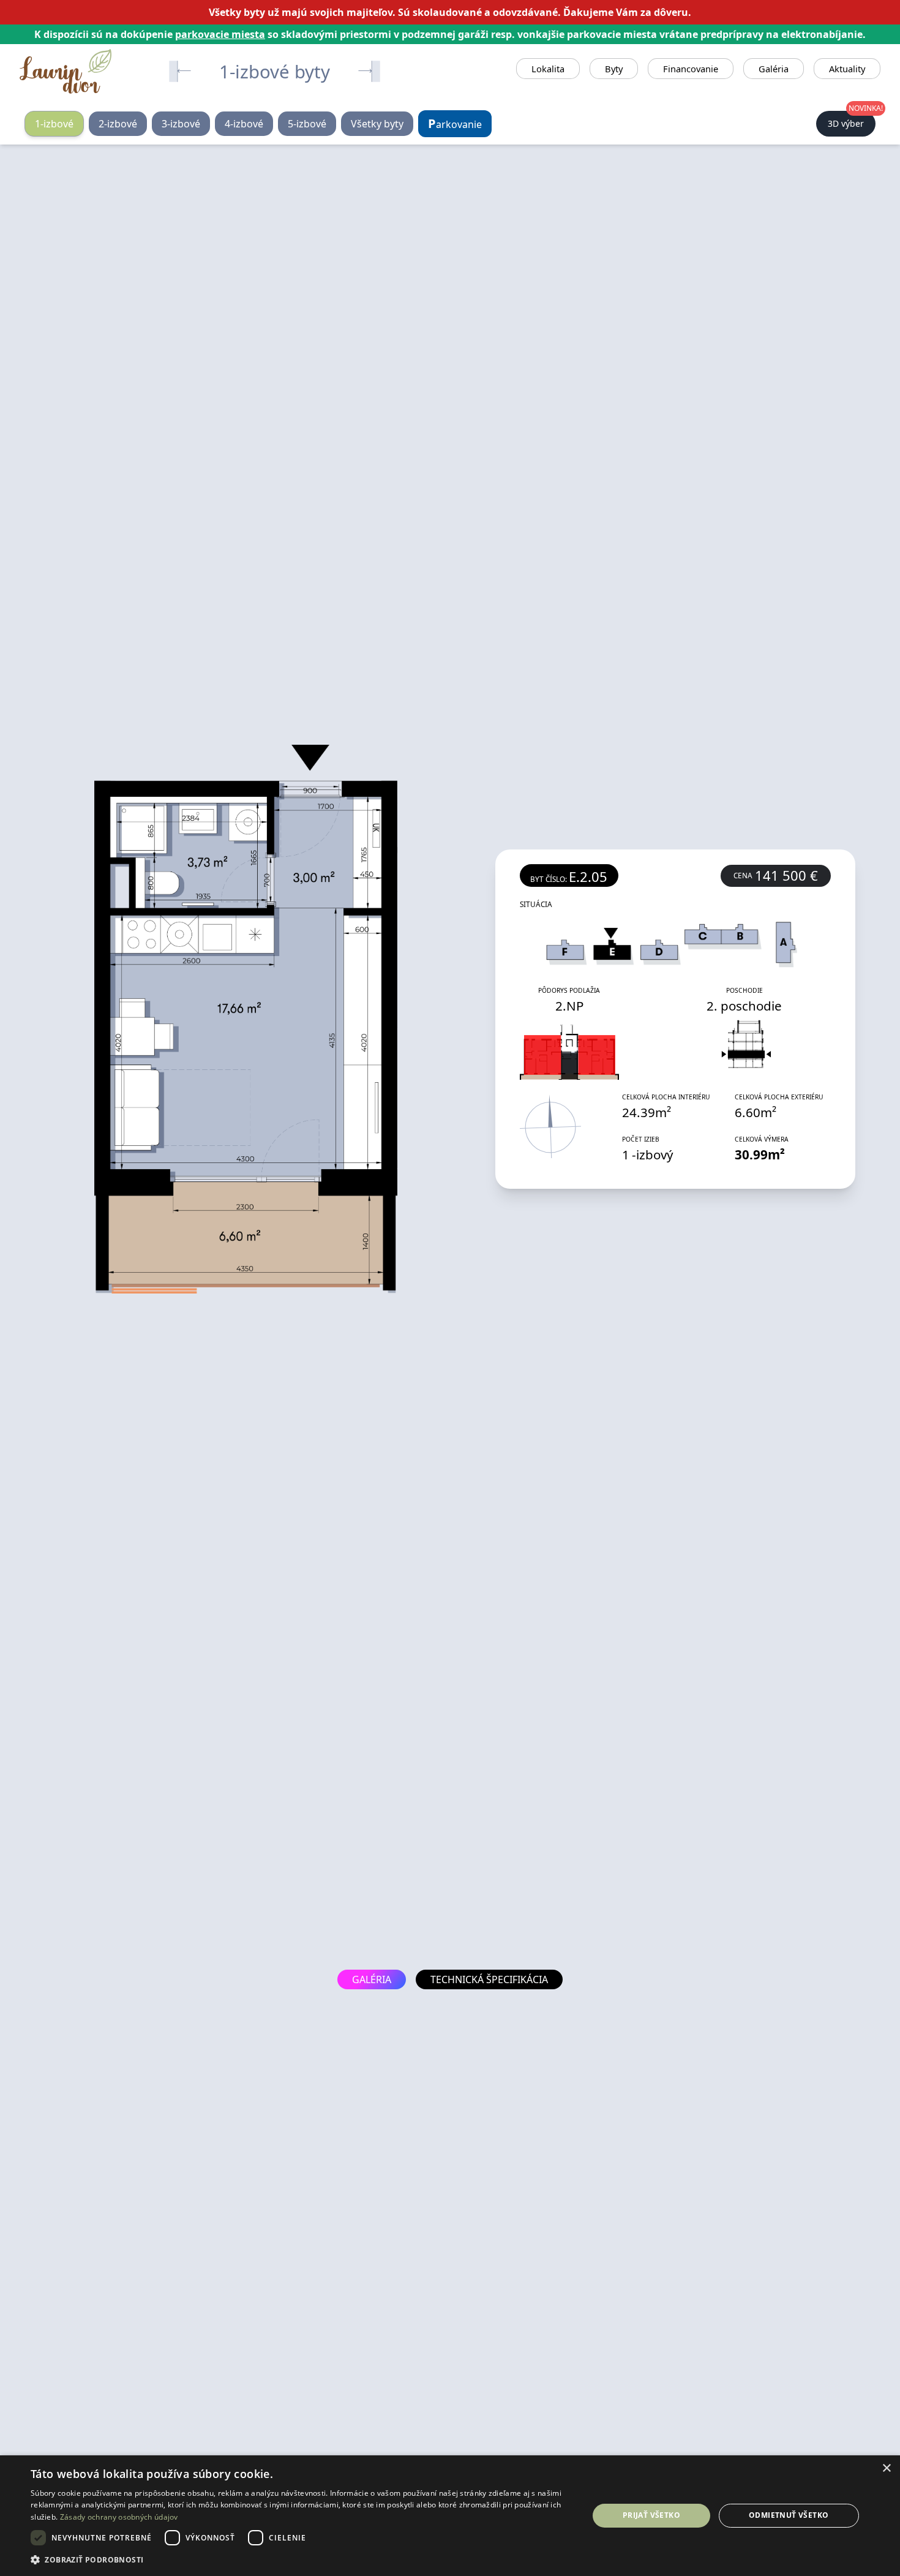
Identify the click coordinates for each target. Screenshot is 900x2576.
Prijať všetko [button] (651, 2515)
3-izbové (181, 124)
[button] (301, 2559)
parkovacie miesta (220, 34)
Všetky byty (377, 124)
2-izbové (118, 124)
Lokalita (548, 69)
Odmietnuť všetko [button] (789, 2515)
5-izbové (307, 124)
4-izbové (244, 124)
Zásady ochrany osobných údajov (119, 2517)
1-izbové (54, 124)
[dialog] (450, 2516)
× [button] (886, 2469)
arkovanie (455, 123)
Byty (614, 69)
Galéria (774, 69)
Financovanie (691, 69)
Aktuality (847, 69)
